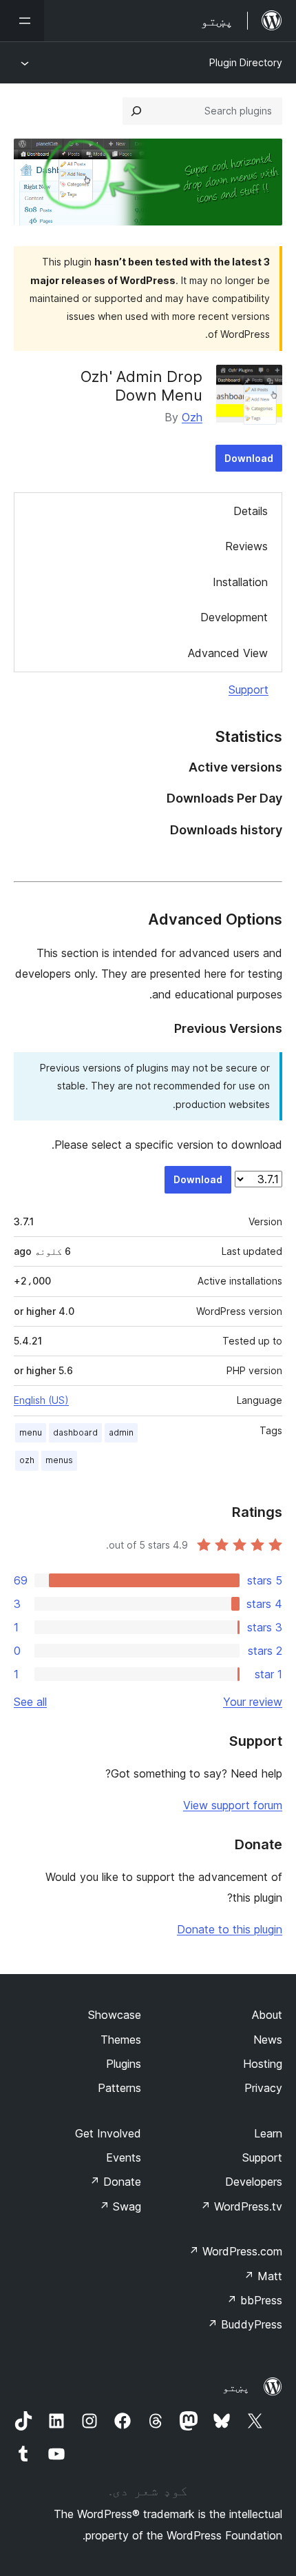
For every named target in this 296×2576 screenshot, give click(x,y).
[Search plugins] (136, 111)
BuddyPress (245, 2324)
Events (124, 2157)
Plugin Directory (246, 62)
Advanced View (228, 653)
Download (249, 458)
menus (59, 1460)
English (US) (41, 1400)
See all (30, 1702)
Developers (254, 2182)
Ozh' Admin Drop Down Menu (141, 385)
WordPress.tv (241, 2206)
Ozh (192, 417)
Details (251, 511)
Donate (115, 2182)
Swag (120, 2206)
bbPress (254, 2300)
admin (121, 1432)
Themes (121, 2040)
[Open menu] (22, 21)
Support (249, 690)
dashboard (75, 1432)
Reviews (246, 546)
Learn (268, 2133)
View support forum (233, 1805)
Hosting (263, 2064)
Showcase (115, 2015)
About (267, 2015)
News (268, 2040)
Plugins (124, 2064)
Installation (240, 582)
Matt (263, 2276)
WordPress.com (235, 2251)
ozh (27, 1460)
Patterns (119, 2088)
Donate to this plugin (230, 1929)
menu (31, 1432)
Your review (253, 1702)
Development (234, 617)
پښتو (236, 2387)
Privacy (263, 2088)
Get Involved (108, 2133)
